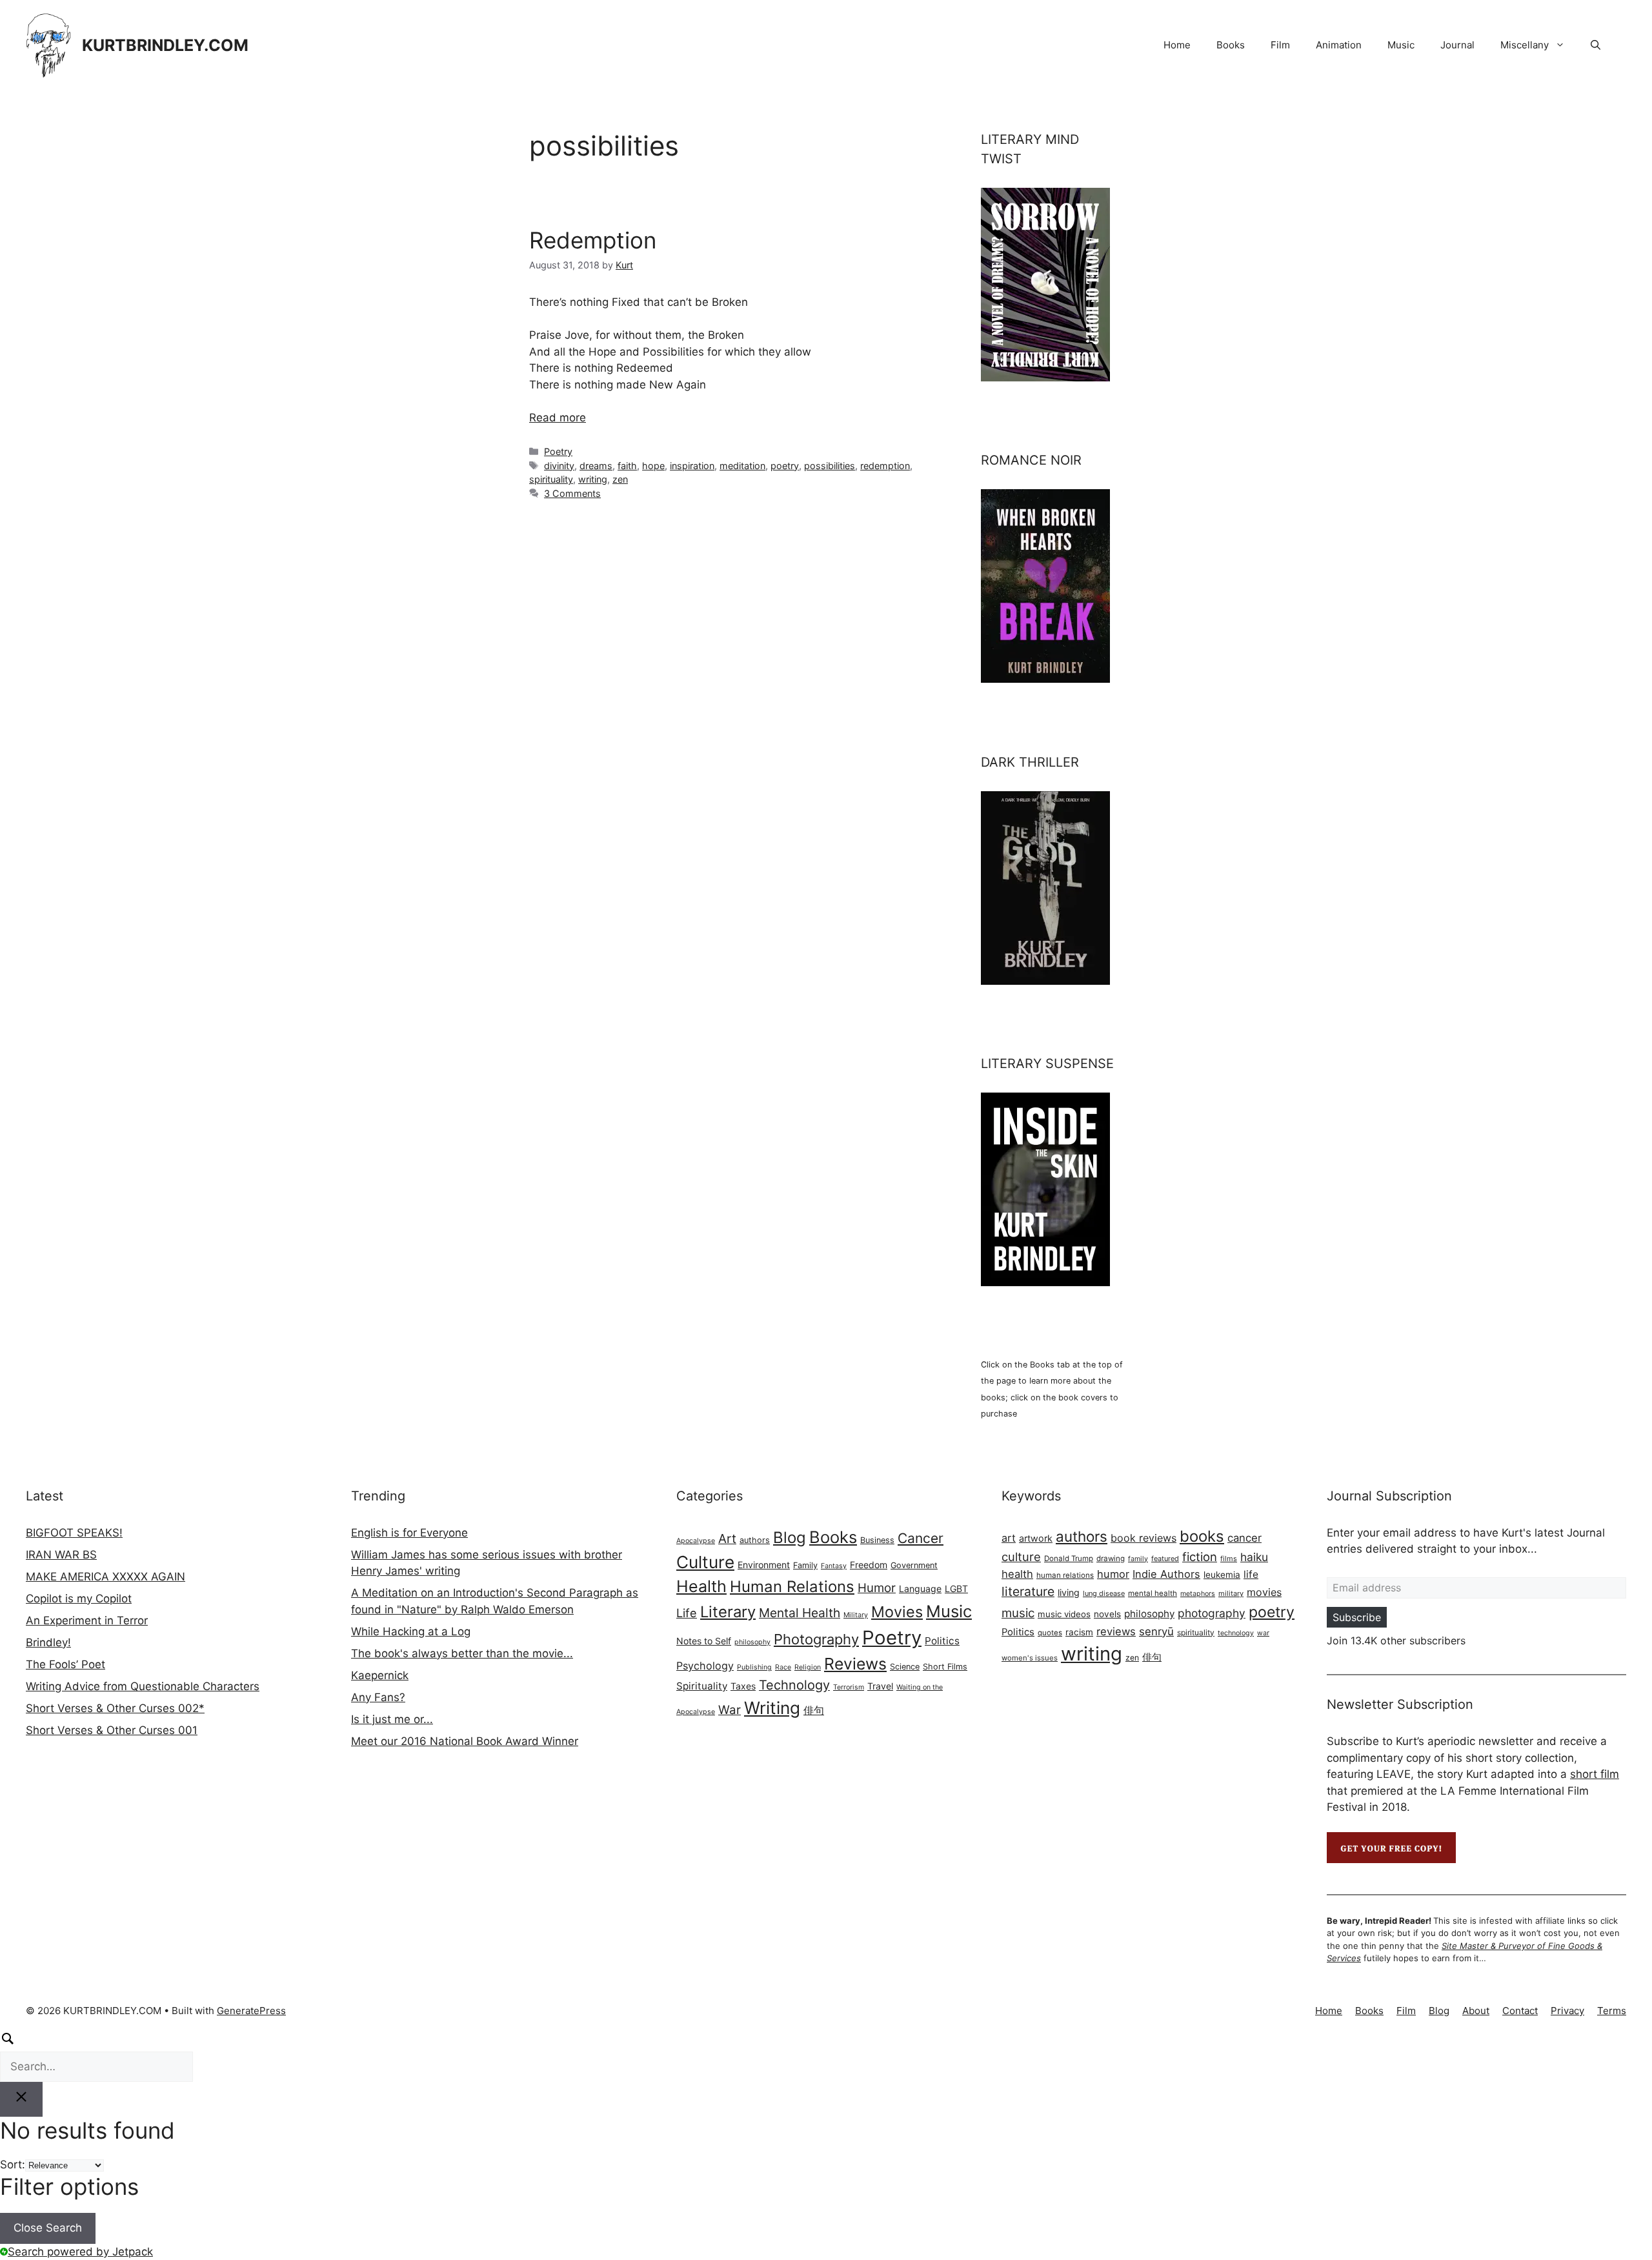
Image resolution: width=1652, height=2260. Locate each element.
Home (1177, 45)
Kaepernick (380, 1675)
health (1017, 1574)
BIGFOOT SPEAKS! (74, 1533)
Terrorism (849, 1687)
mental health (1153, 1593)
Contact (1520, 2011)
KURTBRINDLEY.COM (165, 45)
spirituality (551, 479)
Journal (1457, 45)
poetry (785, 466)
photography (1212, 1613)
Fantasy (834, 1566)
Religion (808, 1667)
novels (1107, 1614)
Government (914, 1565)
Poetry (558, 451)
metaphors (1198, 1594)
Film (1280, 45)
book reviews (1143, 1538)
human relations (1065, 1575)
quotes (1050, 1633)
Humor (877, 1588)
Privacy (1567, 2011)
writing (593, 479)
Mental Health (800, 1613)
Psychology (705, 1666)
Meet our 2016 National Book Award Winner (465, 1741)
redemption (885, 466)
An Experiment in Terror (87, 1620)
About (1476, 2011)
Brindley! (48, 1642)
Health (701, 1586)
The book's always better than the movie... (462, 1653)
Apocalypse (696, 1541)
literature (1028, 1591)
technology (1236, 1633)
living (1069, 1592)
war (1263, 1633)
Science (905, 1667)
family (1138, 1559)
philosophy (752, 1642)
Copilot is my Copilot (79, 1599)
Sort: (13, 2164)
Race (783, 1667)
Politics (942, 1641)
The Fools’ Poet (65, 1664)
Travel (880, 1686)
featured (1165, 1559)
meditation (742, 466)
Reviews (855, 1664)
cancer (1244, 1538)
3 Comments (572, 493)
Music (1401, 45)
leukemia (1222, 1575)
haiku (1254, 1557)
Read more (558, 418)
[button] (1596, 45)
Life (687, 1613)
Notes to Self (704, 1641)
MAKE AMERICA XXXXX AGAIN (106, 1577)
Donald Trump (1069, 1559)
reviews (1116, 1631)
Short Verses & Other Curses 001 (112, 1730)
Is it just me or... (392, 1719)
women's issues (1030, 1658)
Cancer (921, 1538)
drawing (1111, 1559)
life (1251, 1574)
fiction (1200, 1557)
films (1229, 1559)
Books (1231, 45)
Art (727, 1539)
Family (805, 1565)
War (730, 1710)
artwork (1036, 1538)
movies (1264, 1592)
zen (620, 479)
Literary (728, 1612)
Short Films (945, 1667)
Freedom (869, 1565)
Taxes (743, 1686)
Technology (794, 1685)
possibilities (830, 466)
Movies (897, 1612)
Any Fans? (378, 1697)
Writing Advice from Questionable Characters (143, 1686)
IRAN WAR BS (61, 1555)
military (1231, 1593)
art (1009, 1538)
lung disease (1104, 1593)
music (1018, 1613)
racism (1079, 1632)
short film (1595, 1774)
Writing (772, 1708)
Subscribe (1357, 1617)
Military (856, 1615)
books (1202, 1536)
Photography (816, 1639)
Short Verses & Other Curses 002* (115, 1708)
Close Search (48, 2228)
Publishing (754, 1667)
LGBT (956, 1589)
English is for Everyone (409, 1533)
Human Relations (792, 1587)
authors (755, 1540)
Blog (790, 1538)
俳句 (814, 1710)
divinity (559, 466)
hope (653, 466)
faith (627, 466)
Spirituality (702, 1686)
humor (1113, 1574)
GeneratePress (251, 2011)
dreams (596, 466)
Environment (764, 1565)
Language (920, 1589)
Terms (1612, 2011)
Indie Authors (1166, 1574)
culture (1021, 1557)
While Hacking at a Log (411, 1631)
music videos (1064, 1614)
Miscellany (1525, 45)
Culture (705, 1562)
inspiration (692, 466)
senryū (1156, 1631)
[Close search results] (21, 2099)
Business (877, 1540)
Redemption (593, 240)
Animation (1339, 45)
